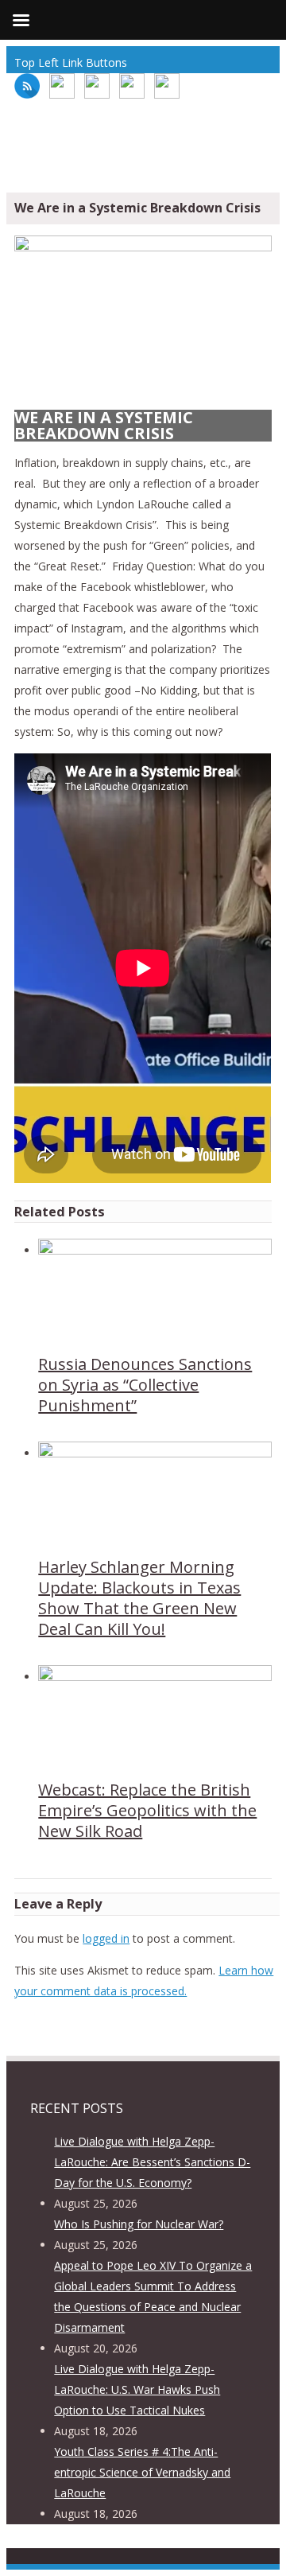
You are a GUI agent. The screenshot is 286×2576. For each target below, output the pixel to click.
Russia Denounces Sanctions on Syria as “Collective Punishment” (145, 1385)
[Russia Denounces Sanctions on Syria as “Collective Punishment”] (155, 1250)
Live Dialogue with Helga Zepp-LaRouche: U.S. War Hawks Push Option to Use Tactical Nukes (137, 2389)
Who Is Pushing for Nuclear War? (139, 2224)
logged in (106, 1938)
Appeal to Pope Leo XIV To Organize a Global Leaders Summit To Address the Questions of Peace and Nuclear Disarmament (153, 2296)
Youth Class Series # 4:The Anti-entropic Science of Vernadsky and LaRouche (142, 2472)
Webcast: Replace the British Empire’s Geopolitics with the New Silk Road (147, 1810)
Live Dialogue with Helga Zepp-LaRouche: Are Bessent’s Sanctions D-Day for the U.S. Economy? (152, 2162)
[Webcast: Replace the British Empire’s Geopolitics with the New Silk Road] (155, 1677)
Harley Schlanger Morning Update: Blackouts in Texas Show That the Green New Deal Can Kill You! (139, 1598)
